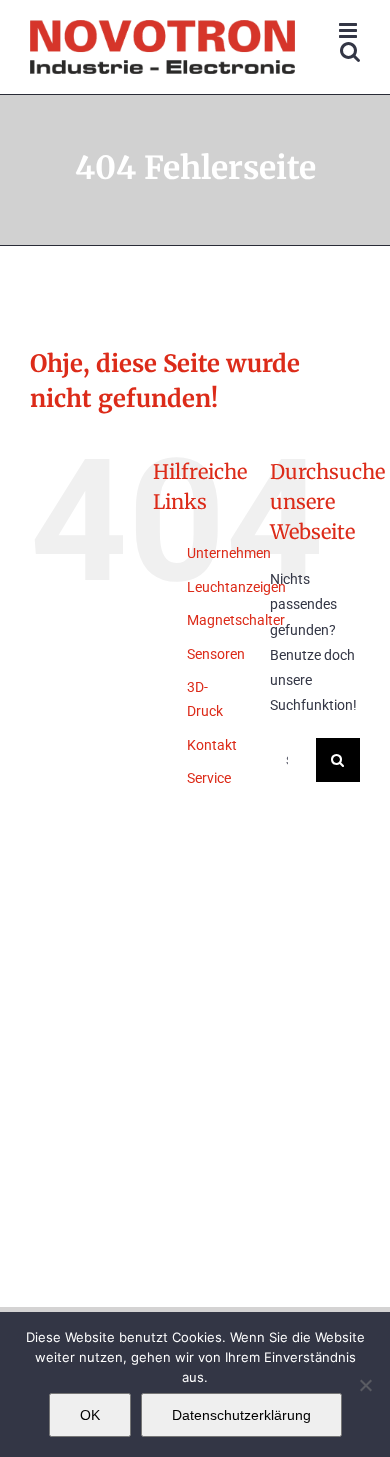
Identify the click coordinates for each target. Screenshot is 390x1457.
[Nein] (365, 1385)
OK (90, 1415)
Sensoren (216, 654)
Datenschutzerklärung (241, 1415)
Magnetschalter (236, 620)
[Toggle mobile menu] (349, 30)
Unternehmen (229, 553)
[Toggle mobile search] (350, 51)
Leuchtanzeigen (236, 587)
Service (209, 778)
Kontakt (212, 745)
